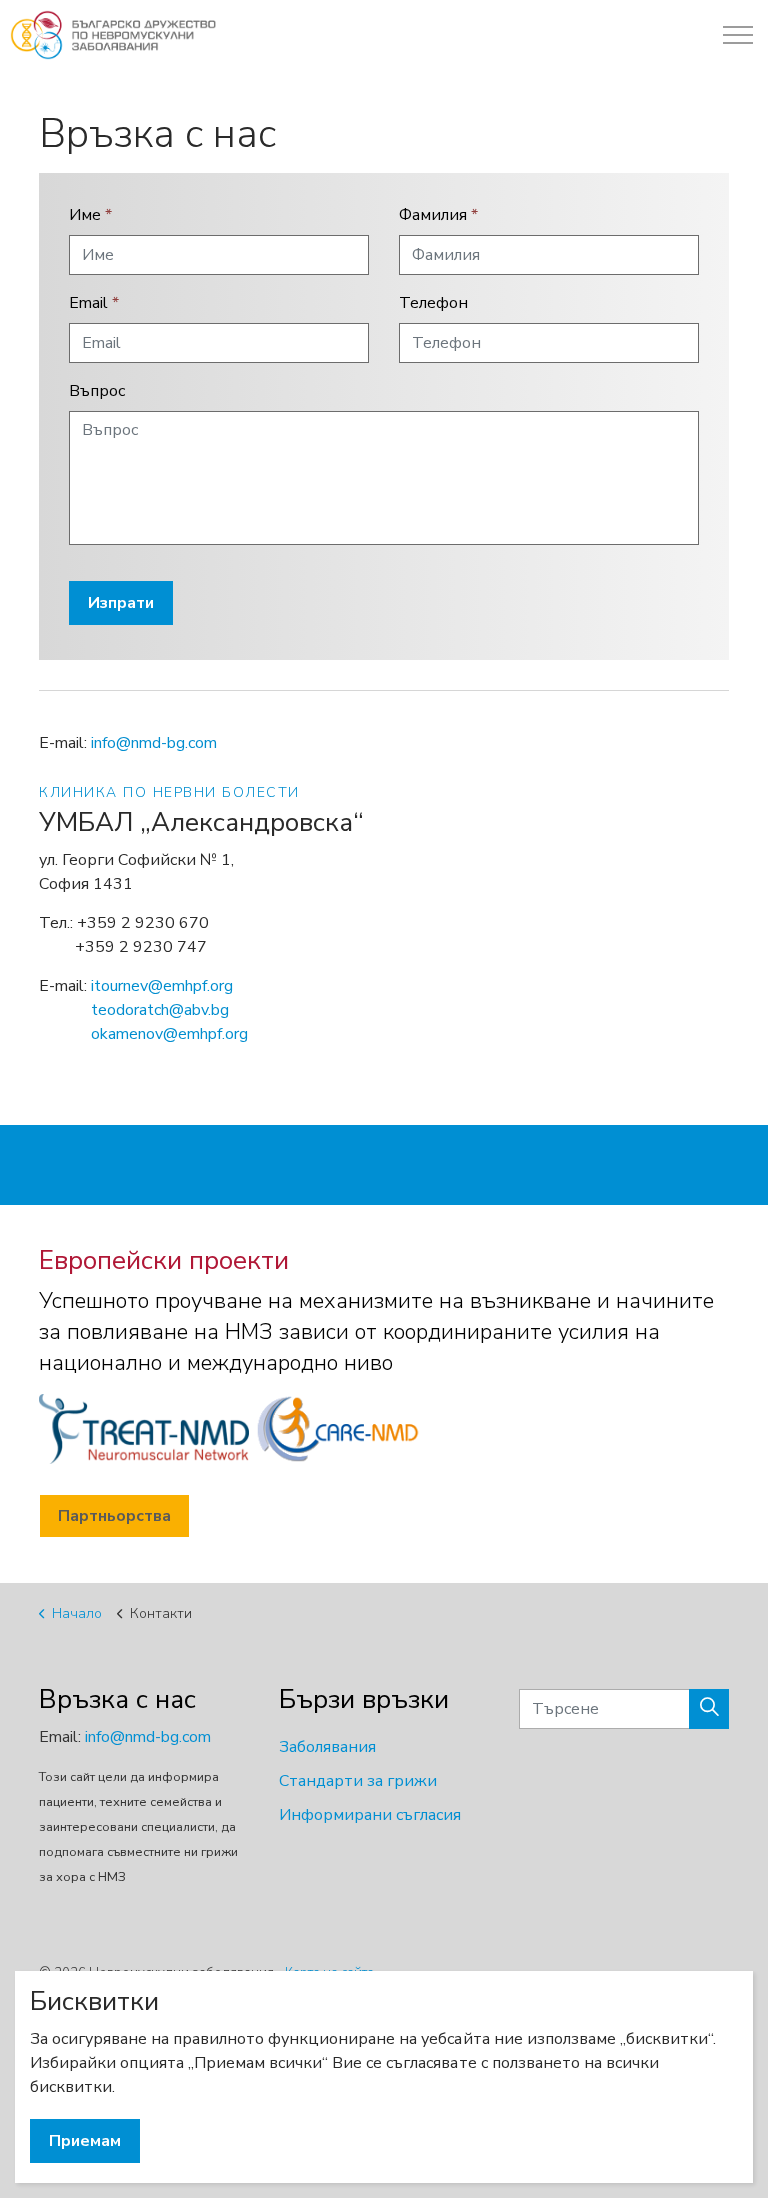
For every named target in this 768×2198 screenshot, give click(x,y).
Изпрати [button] (121, 603)
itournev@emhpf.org (162, 986)
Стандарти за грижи (358, 1781)
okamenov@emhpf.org (169, 1034)
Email (94, 303)
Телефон (433, 303)
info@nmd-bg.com (154, 743)
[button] (709, 1709)
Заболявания (327, 1747)
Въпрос (97, 391)
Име (90, 215)
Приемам (85, 2141)
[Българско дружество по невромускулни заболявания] (113, 35)
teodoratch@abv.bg (160, 1010)
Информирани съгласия (370, 1815)
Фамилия (438, 215)
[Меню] (738, 35)
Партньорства (114, 1516)
